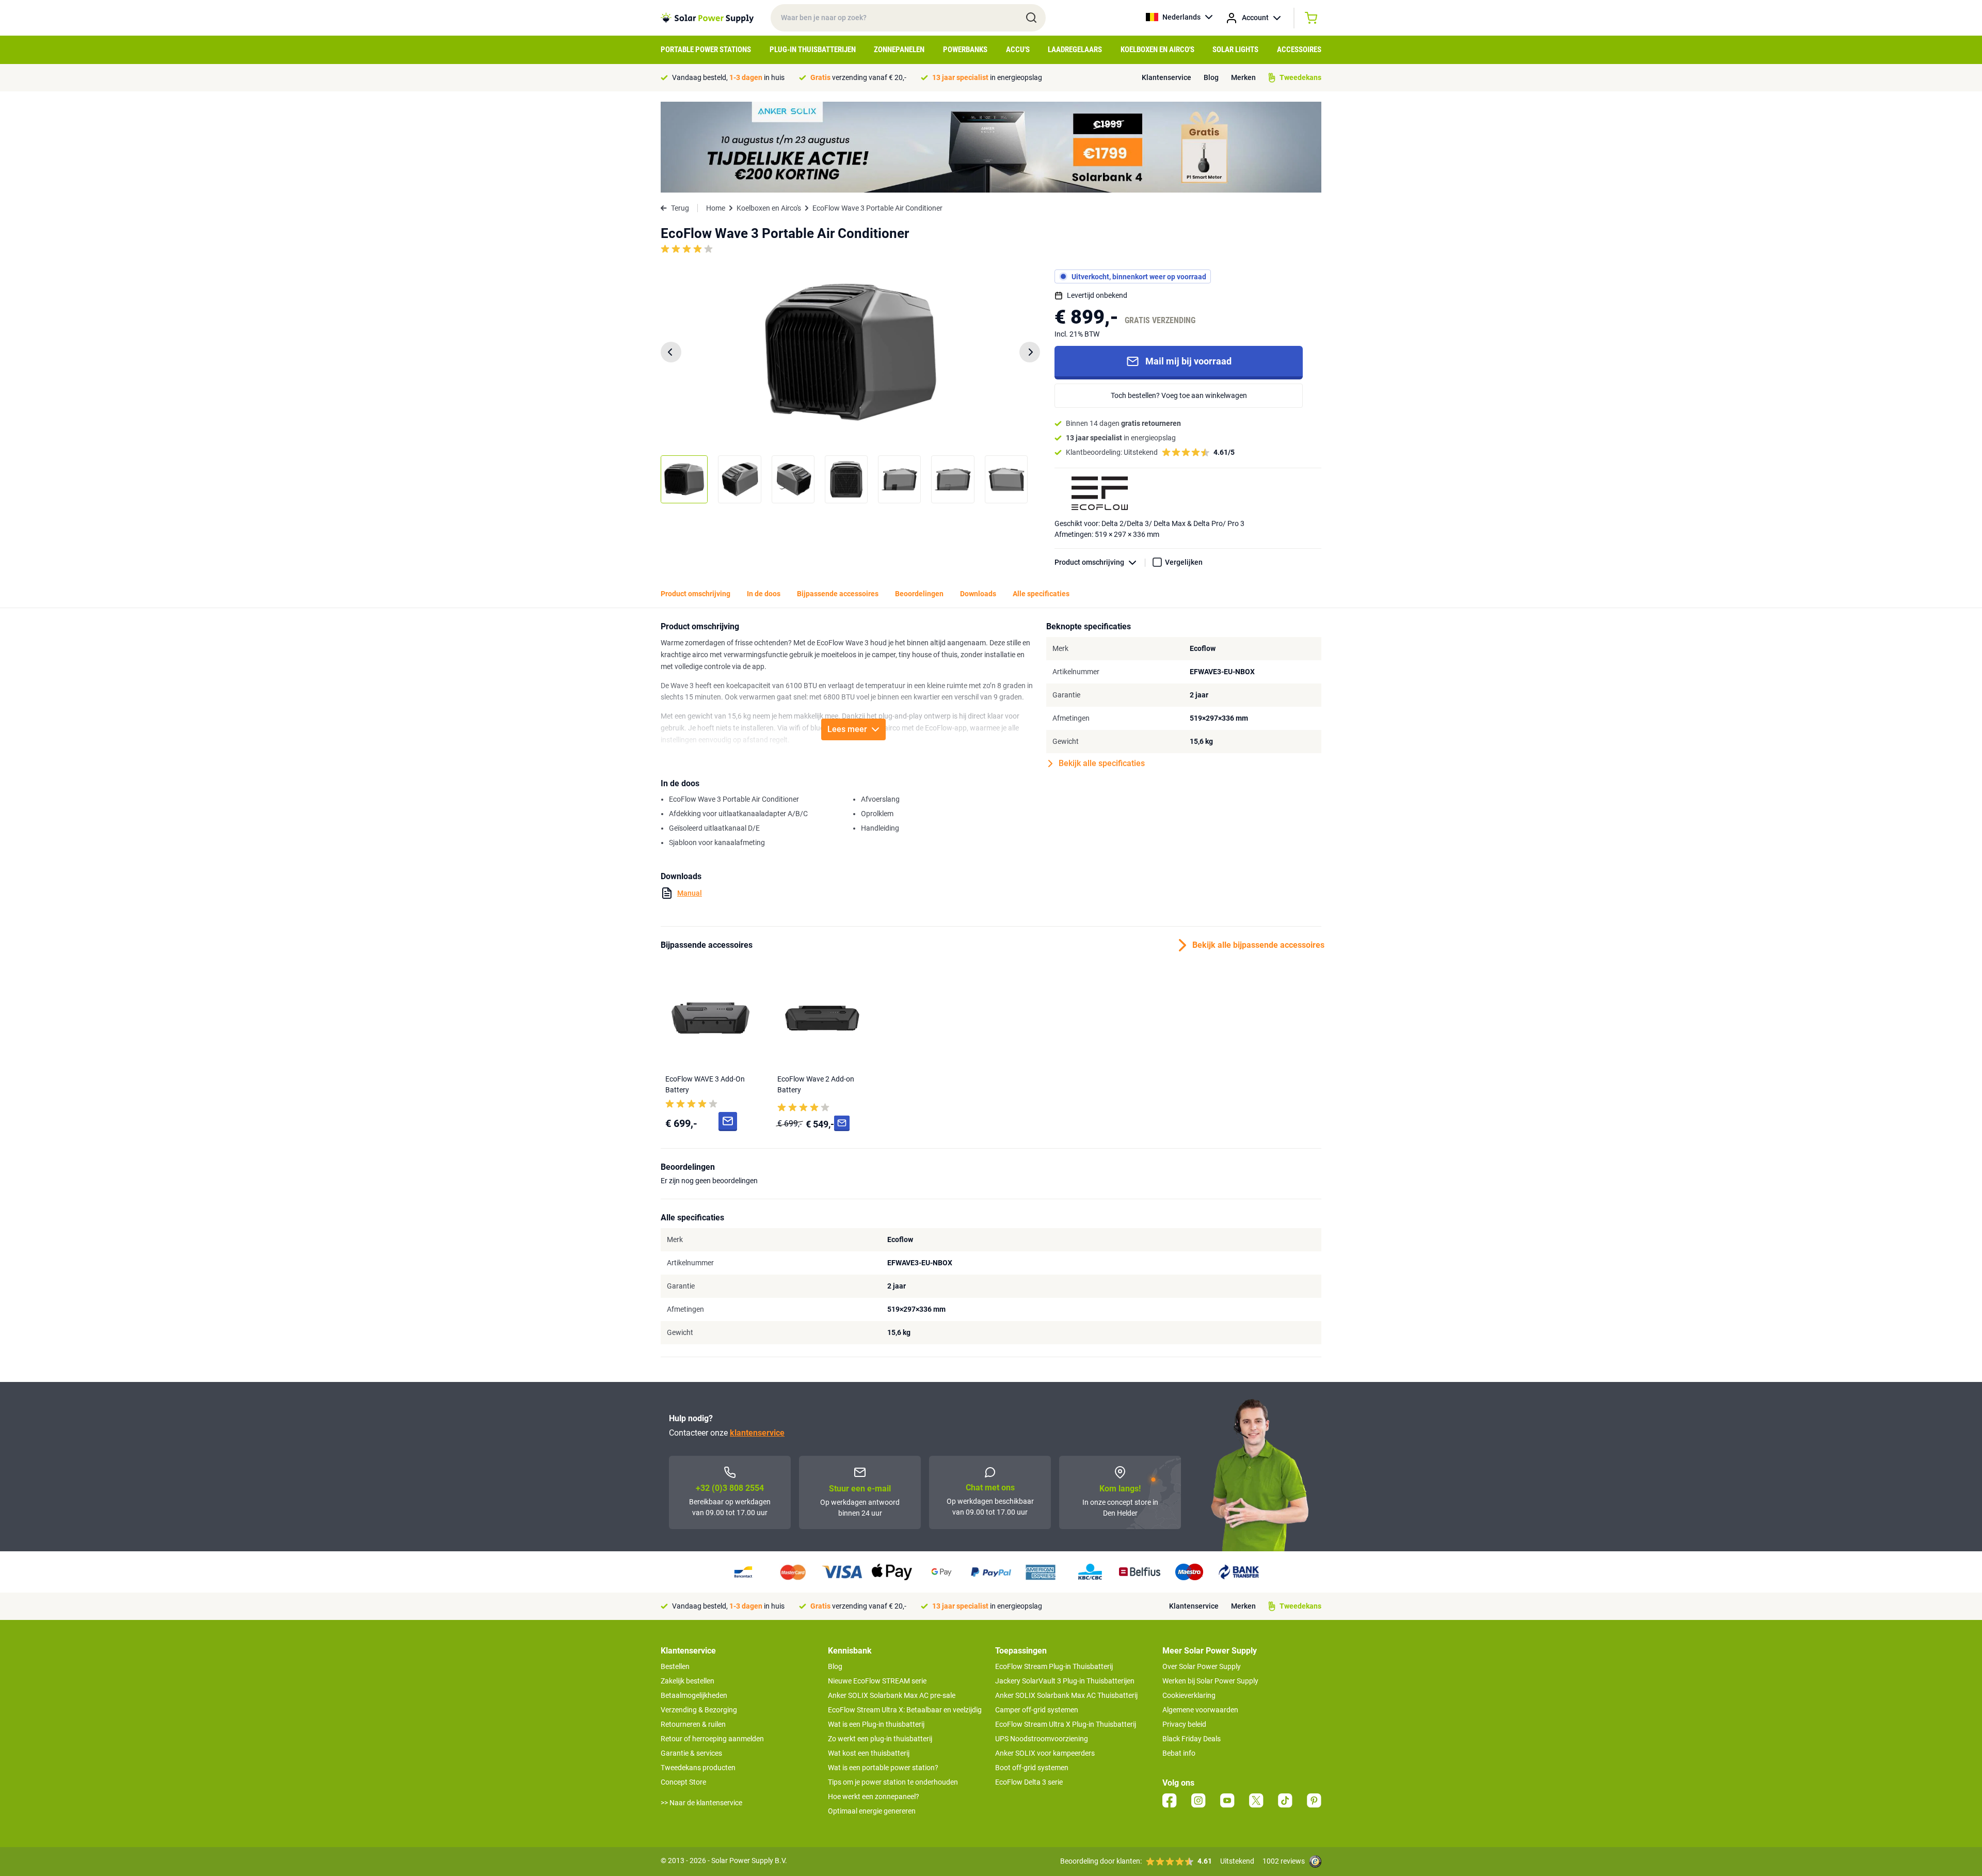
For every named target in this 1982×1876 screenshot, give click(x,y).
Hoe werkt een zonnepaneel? (874, 1796)
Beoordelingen (919, 594)
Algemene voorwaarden (1200, 1710)
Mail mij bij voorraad (1188, 361)
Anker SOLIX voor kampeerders (1045, 1753)
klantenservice (757, 1433)
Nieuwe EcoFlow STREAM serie (877, 1681)
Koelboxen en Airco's (1157, 50)
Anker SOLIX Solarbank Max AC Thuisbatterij (1066, 1695)
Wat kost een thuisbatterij (869, 1753)
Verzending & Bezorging (699, 1710)
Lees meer (847, 729)
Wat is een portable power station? (883, 1768)
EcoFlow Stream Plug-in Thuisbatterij (1054, 1666)
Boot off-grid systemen (1032, 1768)
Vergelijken (1184, 562)
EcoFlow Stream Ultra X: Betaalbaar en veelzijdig (905, 1710)
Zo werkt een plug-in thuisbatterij (880, 1739)
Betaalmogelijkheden (694, 1695)
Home (716, 208)
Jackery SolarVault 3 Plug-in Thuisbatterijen (1065, 1681)
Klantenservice (1166, 77)
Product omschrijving (1089, 562)
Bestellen (675, 1666)
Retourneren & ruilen (693, 1724)
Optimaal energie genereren (872, 1811)
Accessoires (1299, 50)
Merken (1243, 77)
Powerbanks (965, 50)
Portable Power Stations (706, 50)
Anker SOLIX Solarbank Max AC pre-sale (892, 1695)
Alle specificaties (1041, 594)
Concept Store (683, 1782)
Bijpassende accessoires (838, 594)
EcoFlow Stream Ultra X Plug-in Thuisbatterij (1066, 1724)
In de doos (764, 594)
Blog (1211, 77)
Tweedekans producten (698, 1768)
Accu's (1018, 50)
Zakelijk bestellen (688, 1681)
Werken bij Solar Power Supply (1210, 1681)
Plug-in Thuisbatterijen (813, 50)
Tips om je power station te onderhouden (893, 1782)
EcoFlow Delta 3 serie (1029, 1782)
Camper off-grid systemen (1037, 1710)
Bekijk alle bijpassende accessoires (1257, 945)
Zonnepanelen (899, 50)
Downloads (978, 594)
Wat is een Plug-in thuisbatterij (876, 1724)
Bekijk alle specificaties (1102, 763)
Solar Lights (1235, 50)
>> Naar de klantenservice (701, 1803)
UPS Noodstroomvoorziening (1042, 1739)
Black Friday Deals (1192, 1739)
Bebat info (1179, 1753)
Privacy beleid (1184, 1724)
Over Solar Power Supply (1202, 1666)
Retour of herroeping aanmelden (712, 1739)
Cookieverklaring (1189, 1695)
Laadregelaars (1075, 50)
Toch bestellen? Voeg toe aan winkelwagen (1179, 395)
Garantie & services (691, 1753)
